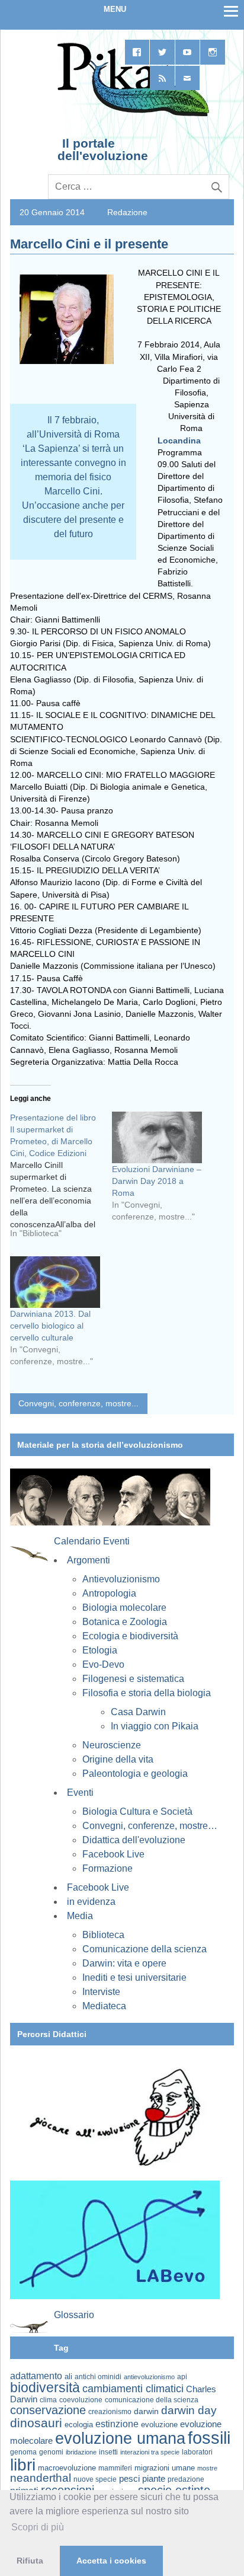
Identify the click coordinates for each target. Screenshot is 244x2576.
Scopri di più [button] (38, 2527)
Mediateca (104, 2006)
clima (48, 2400)
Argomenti (89, 1560)
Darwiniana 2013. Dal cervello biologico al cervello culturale (50, 1326)
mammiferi (115, 2468)
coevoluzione (81, 2400)
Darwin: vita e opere (124, 1963)
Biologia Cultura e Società (137, 1812)
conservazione (48, 2410)
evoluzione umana (120, 2438)
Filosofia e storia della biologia (147, 1693)
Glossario (74, 2315)
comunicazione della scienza (152, 2400)
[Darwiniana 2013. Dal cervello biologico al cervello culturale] (55, 1282)
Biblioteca (103, 1935)
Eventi (80, 1793)
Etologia (100, 1650)
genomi (51, 2452)
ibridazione (81, 2452)
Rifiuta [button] (30, 2561)
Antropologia (109, 1593)
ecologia (79, 2425)
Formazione (107, 1868)
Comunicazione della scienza (145, 1949)
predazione (186, 2479)
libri (23, 2465)
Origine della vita (118, 1759)
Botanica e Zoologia (125, 1622)
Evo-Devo (103, 1664)
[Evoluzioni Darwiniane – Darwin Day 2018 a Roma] (157, 1137)
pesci (129, 2479)
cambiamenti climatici (133, 2388)
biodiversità (45, 2387)
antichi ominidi (98, 2377)
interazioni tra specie (150, 2452)
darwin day (189, 2410)
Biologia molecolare (124, 1608)
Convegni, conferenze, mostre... (78, 1403)
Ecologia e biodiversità (130, 1636)
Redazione (127, 212)
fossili (209, 2438)
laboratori (197, 2452)
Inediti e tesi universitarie (134, 1978)
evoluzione (159, 2425)
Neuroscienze (112, 1745)
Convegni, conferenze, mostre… (150, 1826)
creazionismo (110, 2411)
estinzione (117, 2424)
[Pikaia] (131, 115)
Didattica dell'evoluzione (134, 1840)
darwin (146, 2411)
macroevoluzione (67, 2468)
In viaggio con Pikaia (155, 1726)
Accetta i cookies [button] (111, 2561)
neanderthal (41, 2478)
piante (154, 2479)
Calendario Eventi (92, 1541)
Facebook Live (113, 1854)
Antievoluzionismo (121, 1579)
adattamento (36, 2376)
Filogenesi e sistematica (133, 1679)
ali (68, 2377)
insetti (108, 2452)
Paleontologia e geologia (135, 1774)
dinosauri (36, 2423)
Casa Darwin (138, 1712)
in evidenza (91, 1902)
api (182, 2377)
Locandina (179, 440)
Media (80, 1916)
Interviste (101, 1992)
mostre (207, 2468)
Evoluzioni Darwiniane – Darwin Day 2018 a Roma (157, 1181)
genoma (23, 2452)
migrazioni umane (165, 2468)
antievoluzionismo (149, 2377)
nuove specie (95, 2479)
